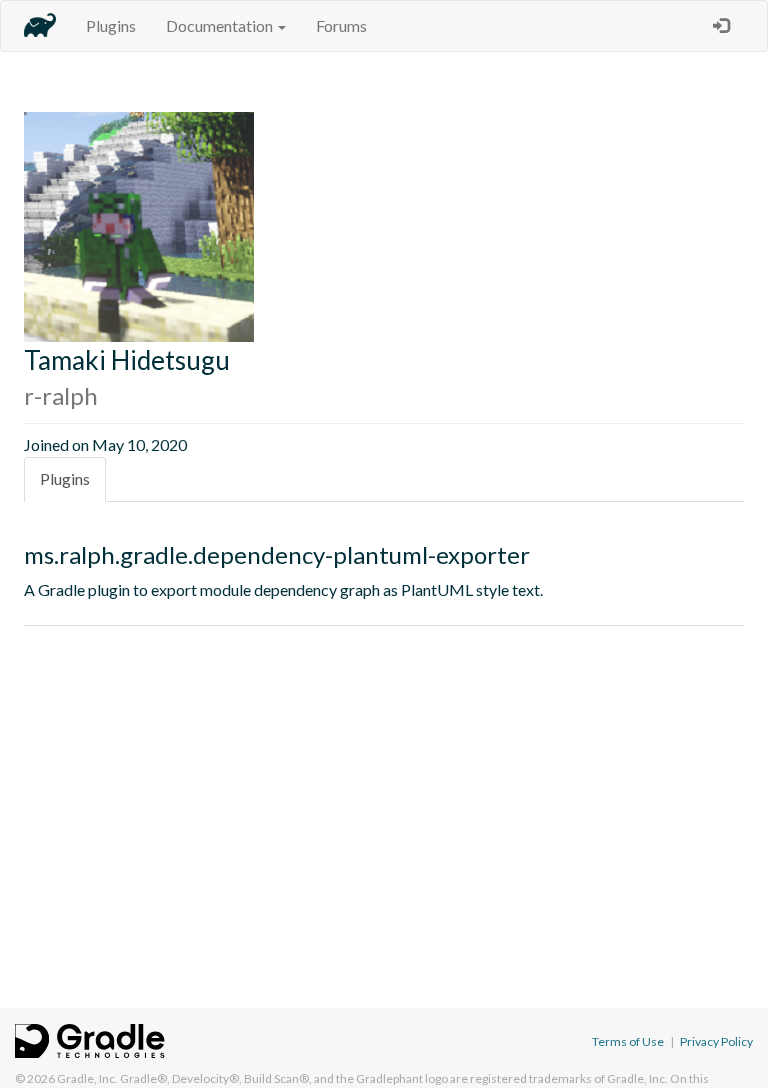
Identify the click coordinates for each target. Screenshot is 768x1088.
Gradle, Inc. (87, 1078)
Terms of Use (628, 1041)
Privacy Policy (716, 1041)
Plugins (111, 25)
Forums (341, 25)
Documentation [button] (221, 25)
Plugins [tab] (65, 478)
